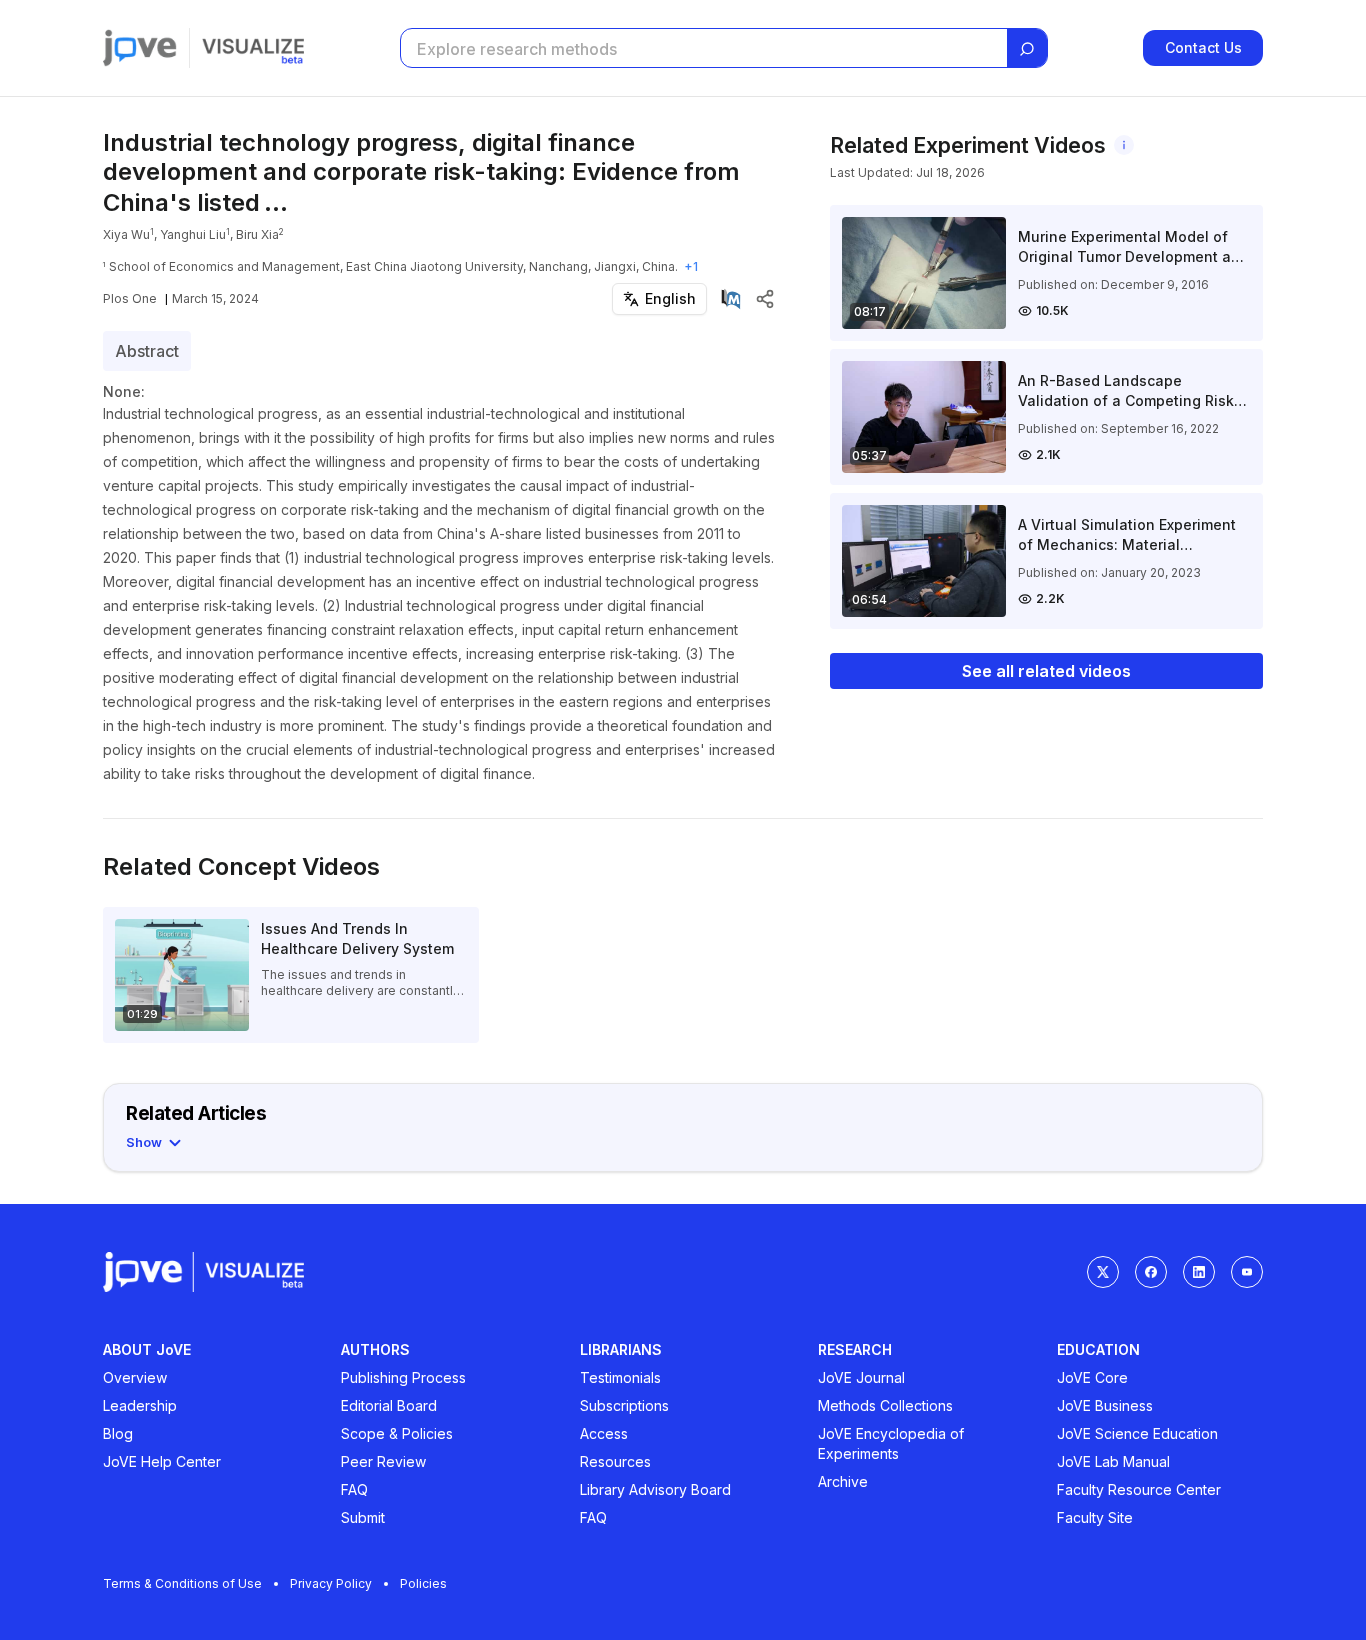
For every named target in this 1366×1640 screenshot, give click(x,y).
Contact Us (1203, 47)
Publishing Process (403, 1377)
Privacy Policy (331, 1583)
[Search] (1027, 49)
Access (604, 1433)
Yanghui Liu (193, 234)
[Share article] (765, 299)
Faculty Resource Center (1139, 1489)
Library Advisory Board (655, 1489)
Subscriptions (624, 1405)
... (276, 202)
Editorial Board (389, 1405)
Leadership (140, 1405)
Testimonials (620, 1377)
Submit (363, 1517)
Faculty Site (1095, 1517)
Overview (135, 1377)
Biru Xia (257, 234)
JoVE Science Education (1137, 1433)
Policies (423, 1583)
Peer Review (383, 1461)
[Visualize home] (253, 48)
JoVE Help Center (162, 1461)
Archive (843, 1481)
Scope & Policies (397, 1433)
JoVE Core (1092, 1377)
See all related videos (1046, 671)
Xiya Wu (126, 234)
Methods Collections (885, 1405)
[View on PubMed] (731, 299)
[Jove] (140, 48)
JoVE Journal (861, 1377)
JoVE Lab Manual (1113, 1461)
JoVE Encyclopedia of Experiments (891, 1443)
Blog (118, 1433)
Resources (615, 1461)
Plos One (130, 298)
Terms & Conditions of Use (182, 1583)
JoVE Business (1105, 1405)
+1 (691, 266)
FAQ (354, 1489)
